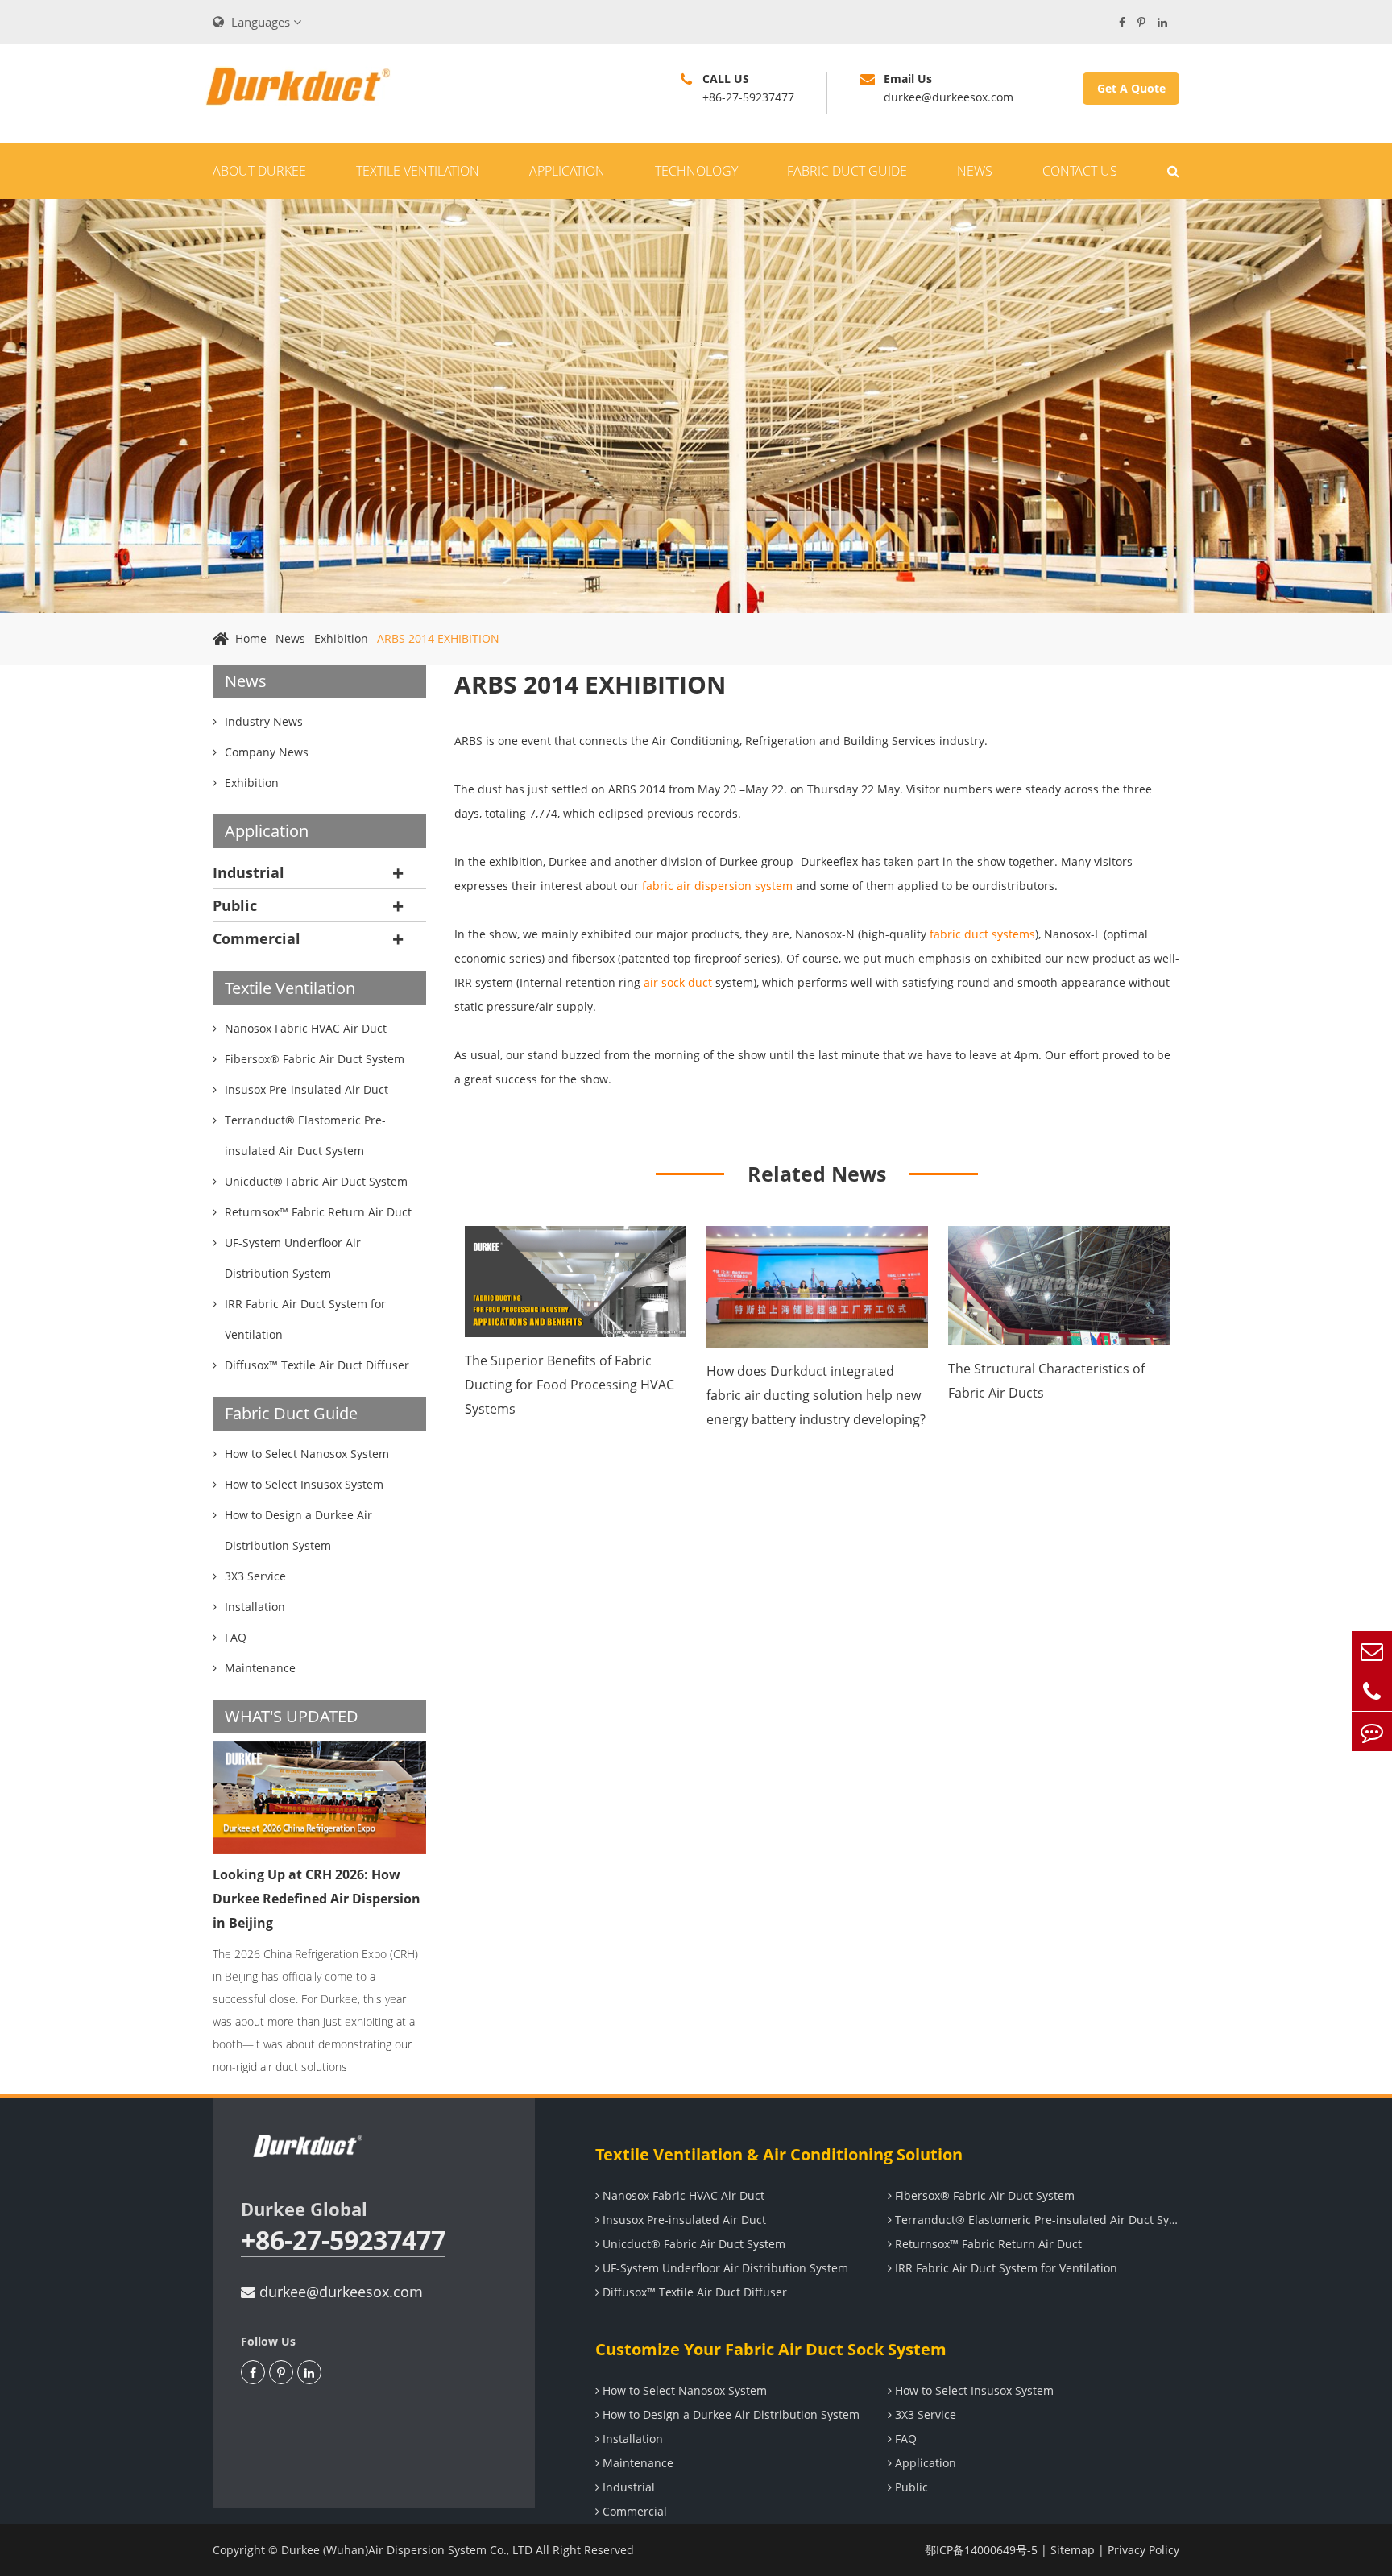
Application (567, 171)
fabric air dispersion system (717, 886)
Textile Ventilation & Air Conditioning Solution (779, 2154)
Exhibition (341, 638)
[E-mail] (1372, 1651)
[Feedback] (1372, 1731)
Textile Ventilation (418, 171)
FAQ (904, 2439)
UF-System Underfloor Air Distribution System (724, 2268)
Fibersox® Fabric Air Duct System (983, 2195)
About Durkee (259, 171)
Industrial (249, 872)
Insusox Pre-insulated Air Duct (683, 2220)
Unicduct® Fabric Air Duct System (692, 2244)
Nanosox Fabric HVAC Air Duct (682, 2195)
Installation (631, 2439)
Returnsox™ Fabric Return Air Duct (987, 2244)
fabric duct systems (982, 934)
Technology (696, 171)
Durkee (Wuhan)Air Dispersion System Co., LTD (407, 2550)
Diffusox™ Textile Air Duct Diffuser (693, 2292)
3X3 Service (924, 2414)
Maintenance (636, 2463)
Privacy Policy (1143, 2550)
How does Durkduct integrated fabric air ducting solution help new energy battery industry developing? (816, 1395)
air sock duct (678, 982)
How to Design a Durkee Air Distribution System (729, 2414)
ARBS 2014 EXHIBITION (438, 638)
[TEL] (1372, 1691)
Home (251, 638)
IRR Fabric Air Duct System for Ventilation (1005, 2268)
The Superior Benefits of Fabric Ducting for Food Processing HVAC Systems (570, 1385)
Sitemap (1073, 2550)
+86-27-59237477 (343, 2241)
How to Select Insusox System (973, 2390)
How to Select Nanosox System (683, 2390)
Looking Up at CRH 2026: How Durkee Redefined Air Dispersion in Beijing (317, 1899)
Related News (817, 1174)
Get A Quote (1131, 88)
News (975, 171)
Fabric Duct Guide (847, 171)
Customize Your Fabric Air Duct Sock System (771, 2349)
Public (235, 905)
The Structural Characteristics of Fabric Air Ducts (1046, 1381)
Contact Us (1080, 171)
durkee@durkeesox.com (339, 2292)
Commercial (257, 938)
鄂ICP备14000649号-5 (981, 2550)
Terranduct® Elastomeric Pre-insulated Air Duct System (1036, 2220)
